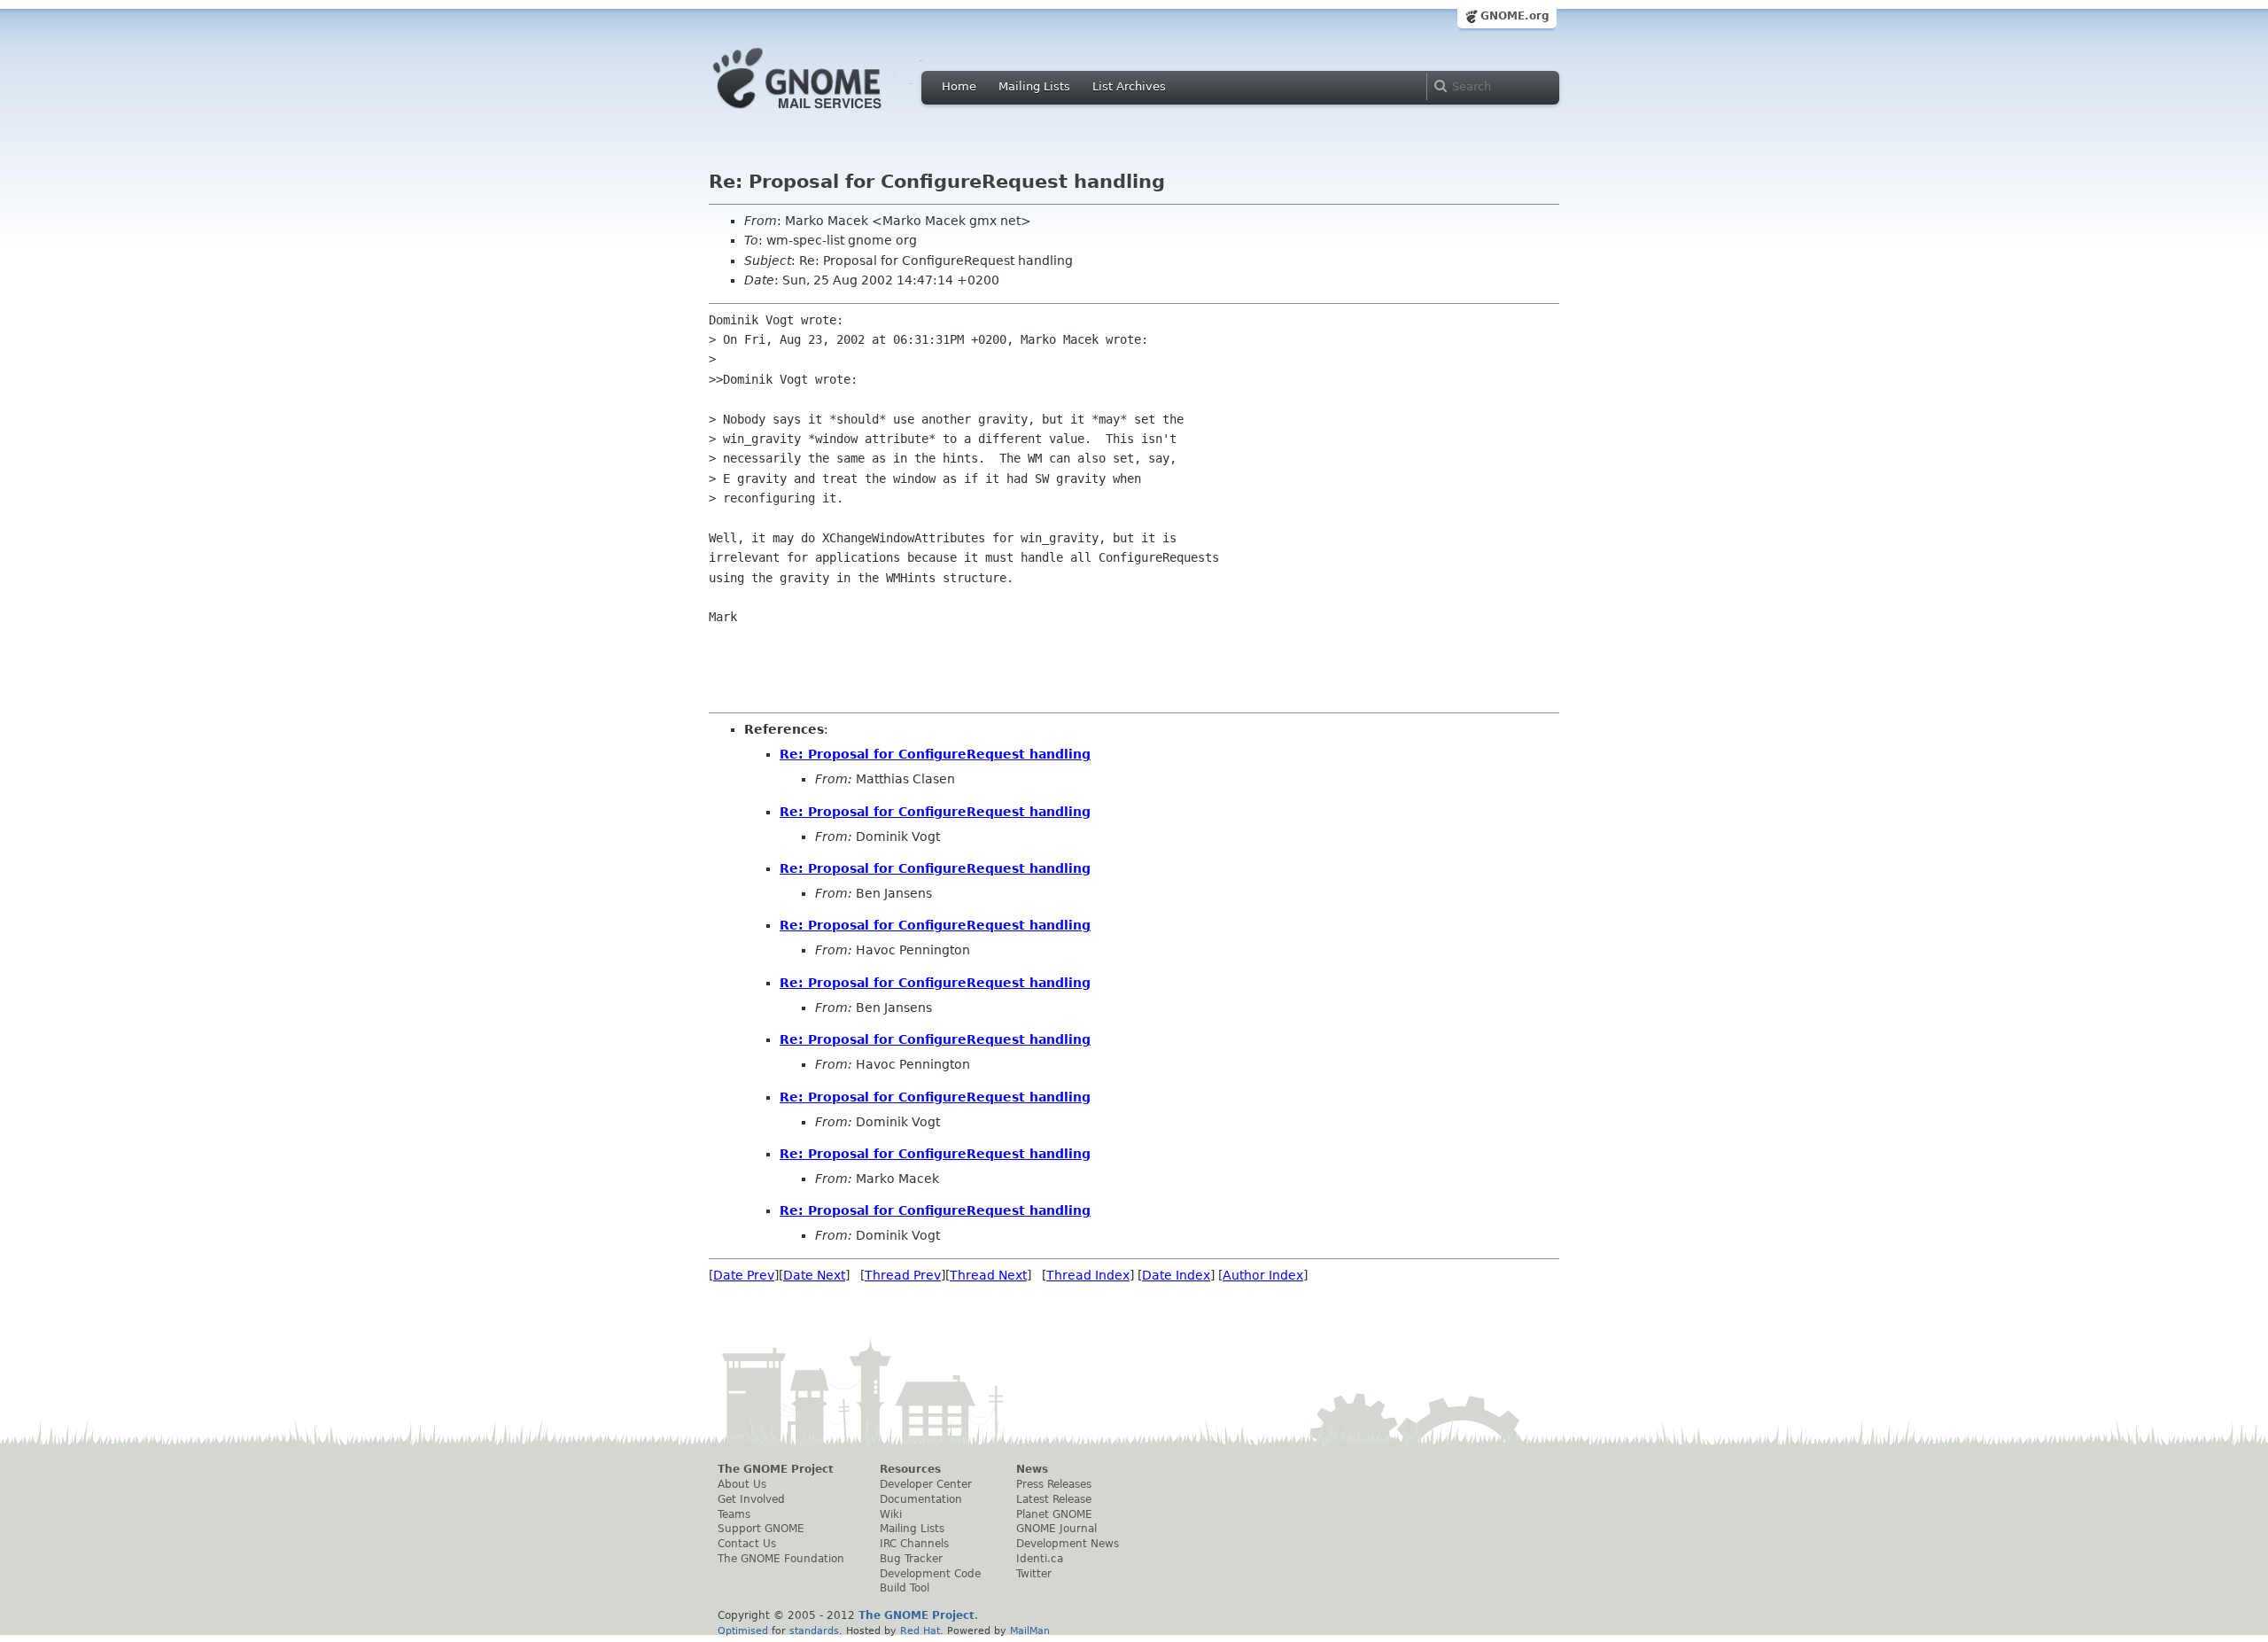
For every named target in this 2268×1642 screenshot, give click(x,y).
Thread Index (1088, 1275)
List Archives (1129, 86)
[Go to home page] (824, 113)
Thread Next (988, 1275)
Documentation (921, 1499)
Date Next (814, 1275)
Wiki (891, 1514)
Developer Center (926, 1484)
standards (814, 1630)
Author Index (1263, 1275)
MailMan (1030, 1630)
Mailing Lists (1034, 86)
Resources (910, 1469)
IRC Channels (914, 1544)
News (1032, 1469)
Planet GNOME (1054, 1514)
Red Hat (920, 1630)
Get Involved (751, 1499)
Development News (1068, 1544)
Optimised (743, 1630)
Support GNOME (761, 1529)
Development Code (930, 1574)
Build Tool (905, 1588)
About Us (742, 1484)
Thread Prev (903, 1275)
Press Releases (1054, 1484)
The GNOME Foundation (781, 1559)
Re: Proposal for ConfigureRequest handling (935, 754)
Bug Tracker (911, 1559)
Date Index (1176, 1275)
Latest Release (1054, 1499)
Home (959, 86)
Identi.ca (1040, 1559)
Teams (734, 1514)
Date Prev (744, 1275)
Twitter (1034, 1574)
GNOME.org (1515, 16)
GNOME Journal (1056, 1529)
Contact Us (747, 1544)
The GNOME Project (776, 1469)
